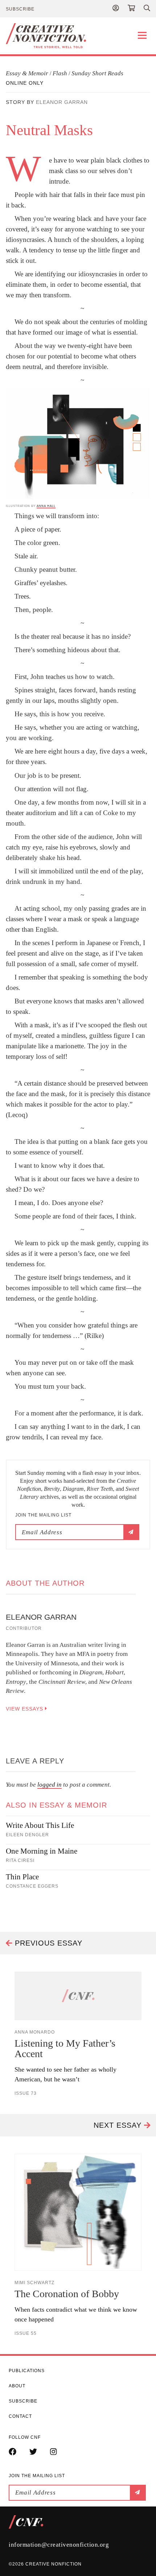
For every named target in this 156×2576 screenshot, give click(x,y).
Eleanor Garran (62, 102)
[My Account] (116, 9)
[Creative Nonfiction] (78, 36)
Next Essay (119, 2125)
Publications (27, 2371)
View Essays (25, 1709)
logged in (50, 1785)
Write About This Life (40, 1825)
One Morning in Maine (42, 1851)
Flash (60, 73)
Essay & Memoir (27, 73)
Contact (20, 2416)
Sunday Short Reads (97, 73)
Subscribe (20, 9)
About (17, 2386)
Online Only (25, 83)
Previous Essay (47, 1943)
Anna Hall (46, 506)
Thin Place (22, 1877)
